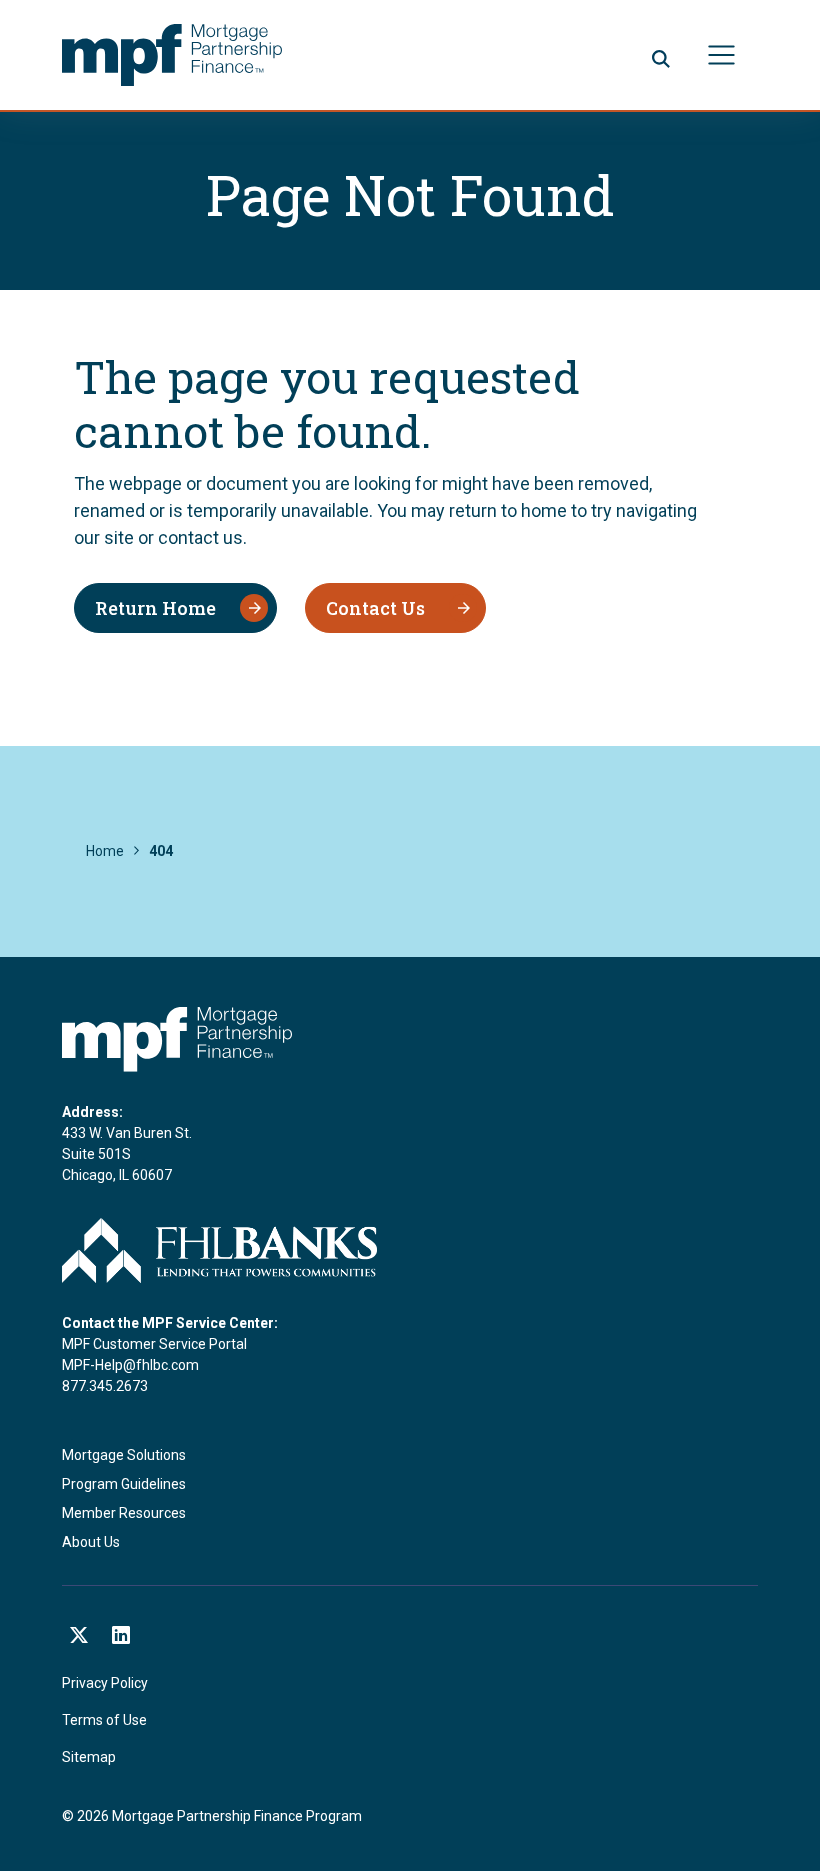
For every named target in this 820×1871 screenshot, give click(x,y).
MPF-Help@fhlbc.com (130, 1365)
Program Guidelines (124, 1484)
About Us (91, 1542)
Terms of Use (104, 1720)
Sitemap (89, 1757)
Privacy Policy (105, 1683)
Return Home (155, 608)
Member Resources (124, 1513)
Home (105, 851)
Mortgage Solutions (124, 1455)
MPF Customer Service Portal (154, 1344)
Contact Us (375, 608)
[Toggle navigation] (721, 55)
